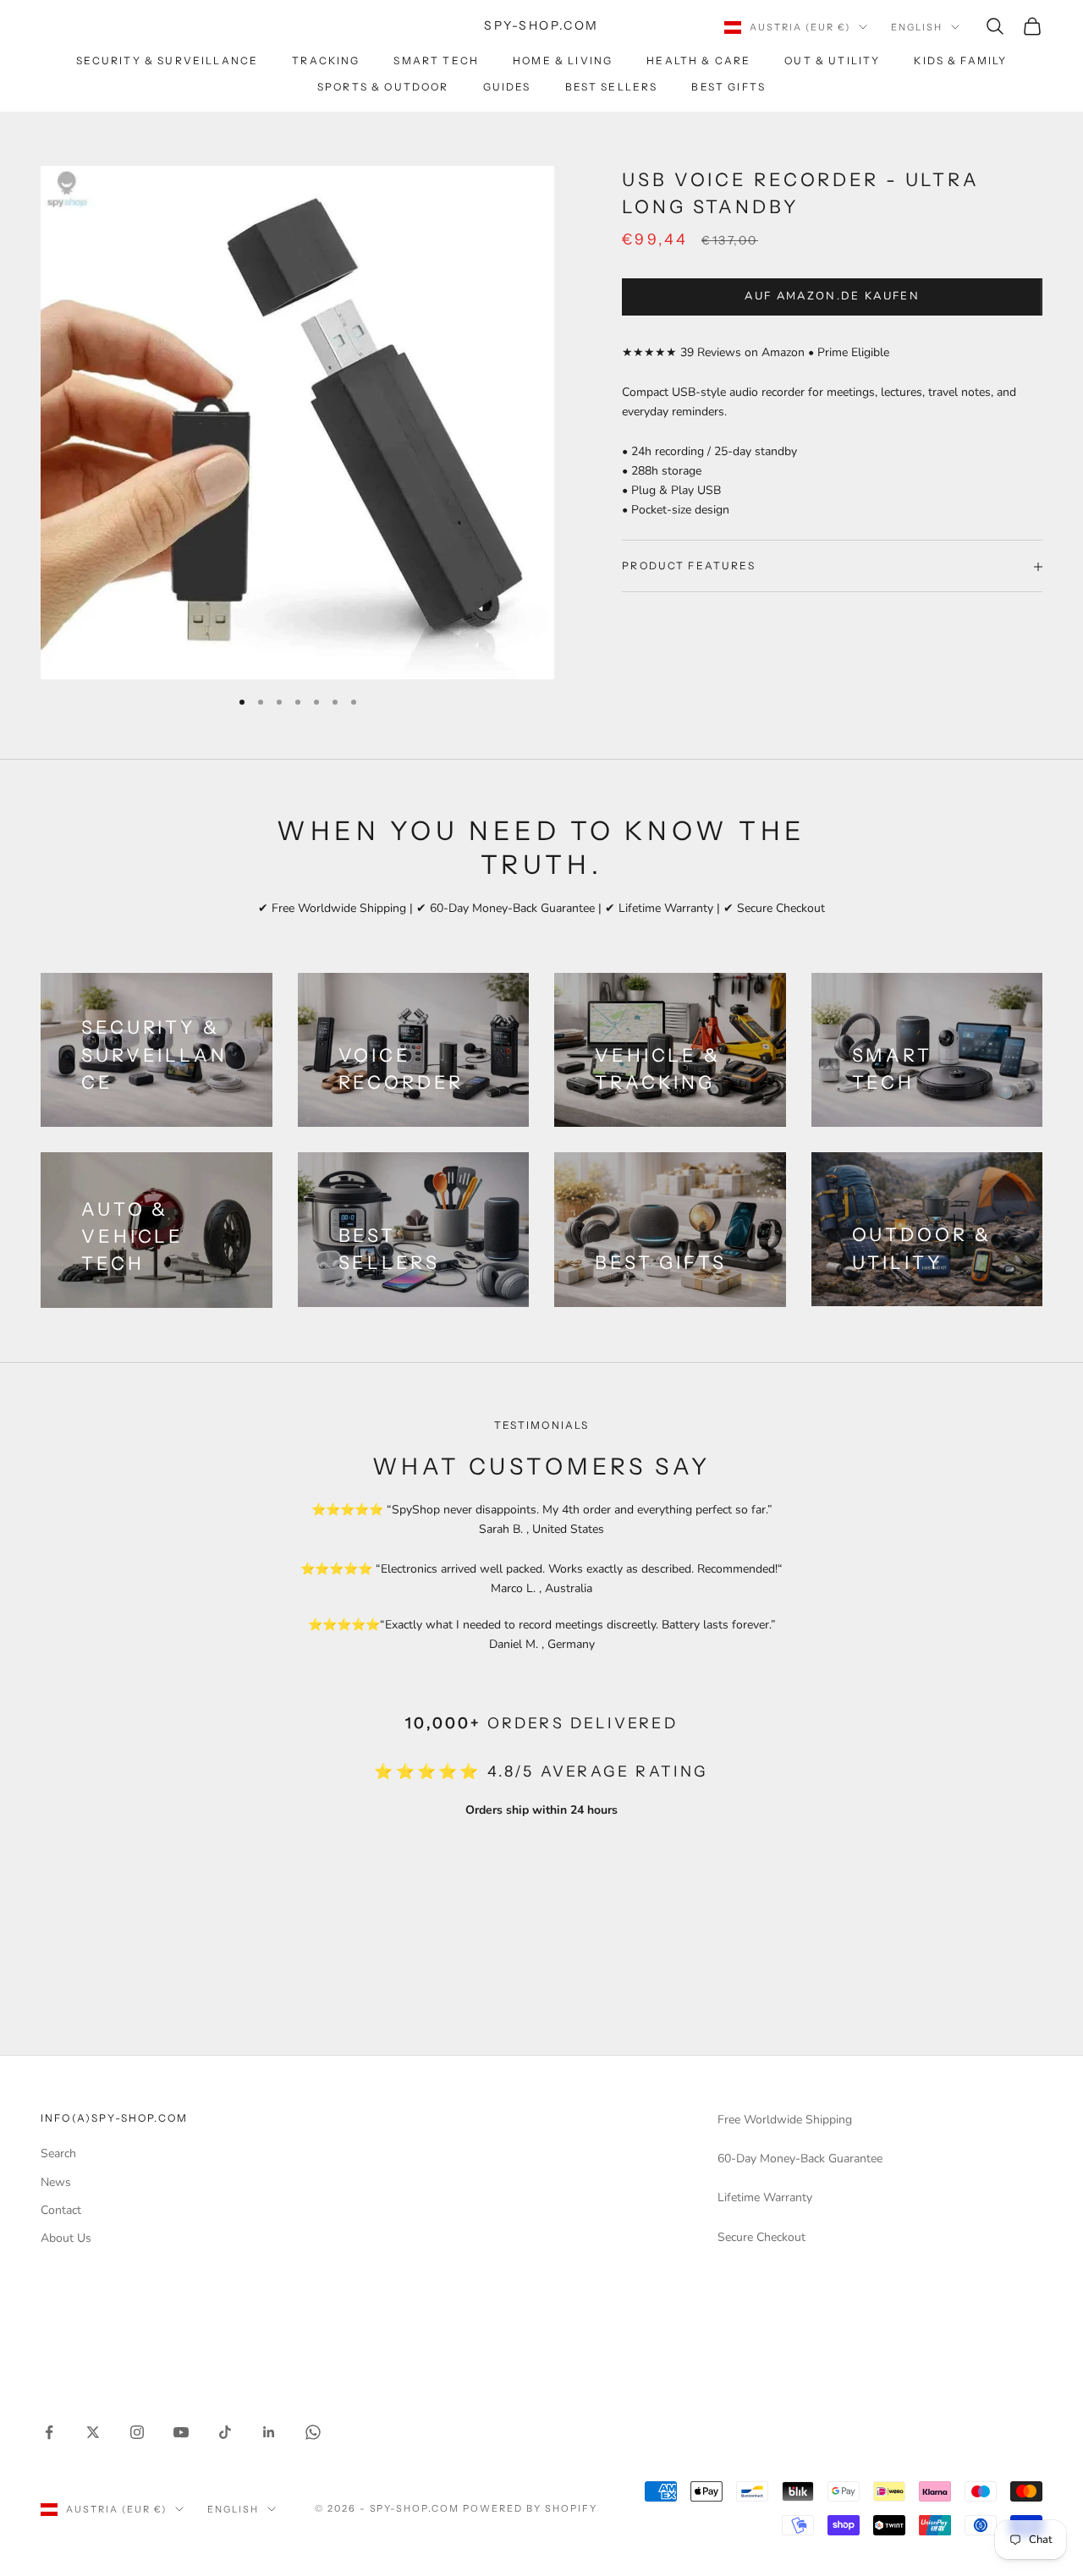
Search (58, 2153)
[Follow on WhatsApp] (313, 2432)
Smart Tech (436, 60)
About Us (66, 2238)
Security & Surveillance (168, 60)
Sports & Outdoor (383, 87)
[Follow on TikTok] (225, 2432)
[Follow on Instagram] (137, 2432)
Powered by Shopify (530, 2508)
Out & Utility (832, 60)
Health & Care (698, 60)
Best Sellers (612, 87)
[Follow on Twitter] (93, 2432)
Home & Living (563, 60)
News (56, 2182)
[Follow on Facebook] (49, 2432)
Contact (61, 2210)
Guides (507, 87)
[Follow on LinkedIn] (269, 2432)
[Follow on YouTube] (181, 2432)
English (917, 27)
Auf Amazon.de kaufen (832, 297)
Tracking (326, 60)
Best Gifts (728, 87)
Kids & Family (960, 60)
